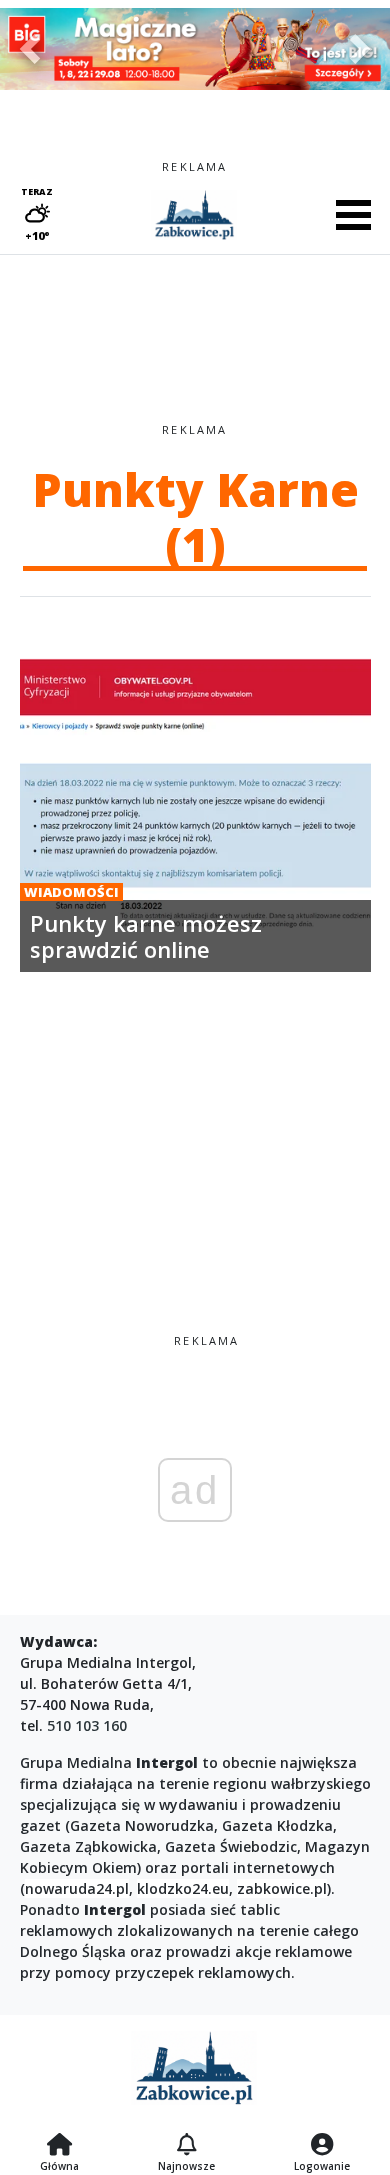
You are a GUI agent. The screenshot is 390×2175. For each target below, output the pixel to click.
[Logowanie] (322, 2146)
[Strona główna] (59, 2146)
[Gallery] (195, 49)
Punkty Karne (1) (195, 516)
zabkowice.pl (282, 1888)
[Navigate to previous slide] (30, 49)
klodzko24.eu (183, 1888)
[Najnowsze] (186, 2146)
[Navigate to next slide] (360, 49)
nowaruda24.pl (77, 1888)
